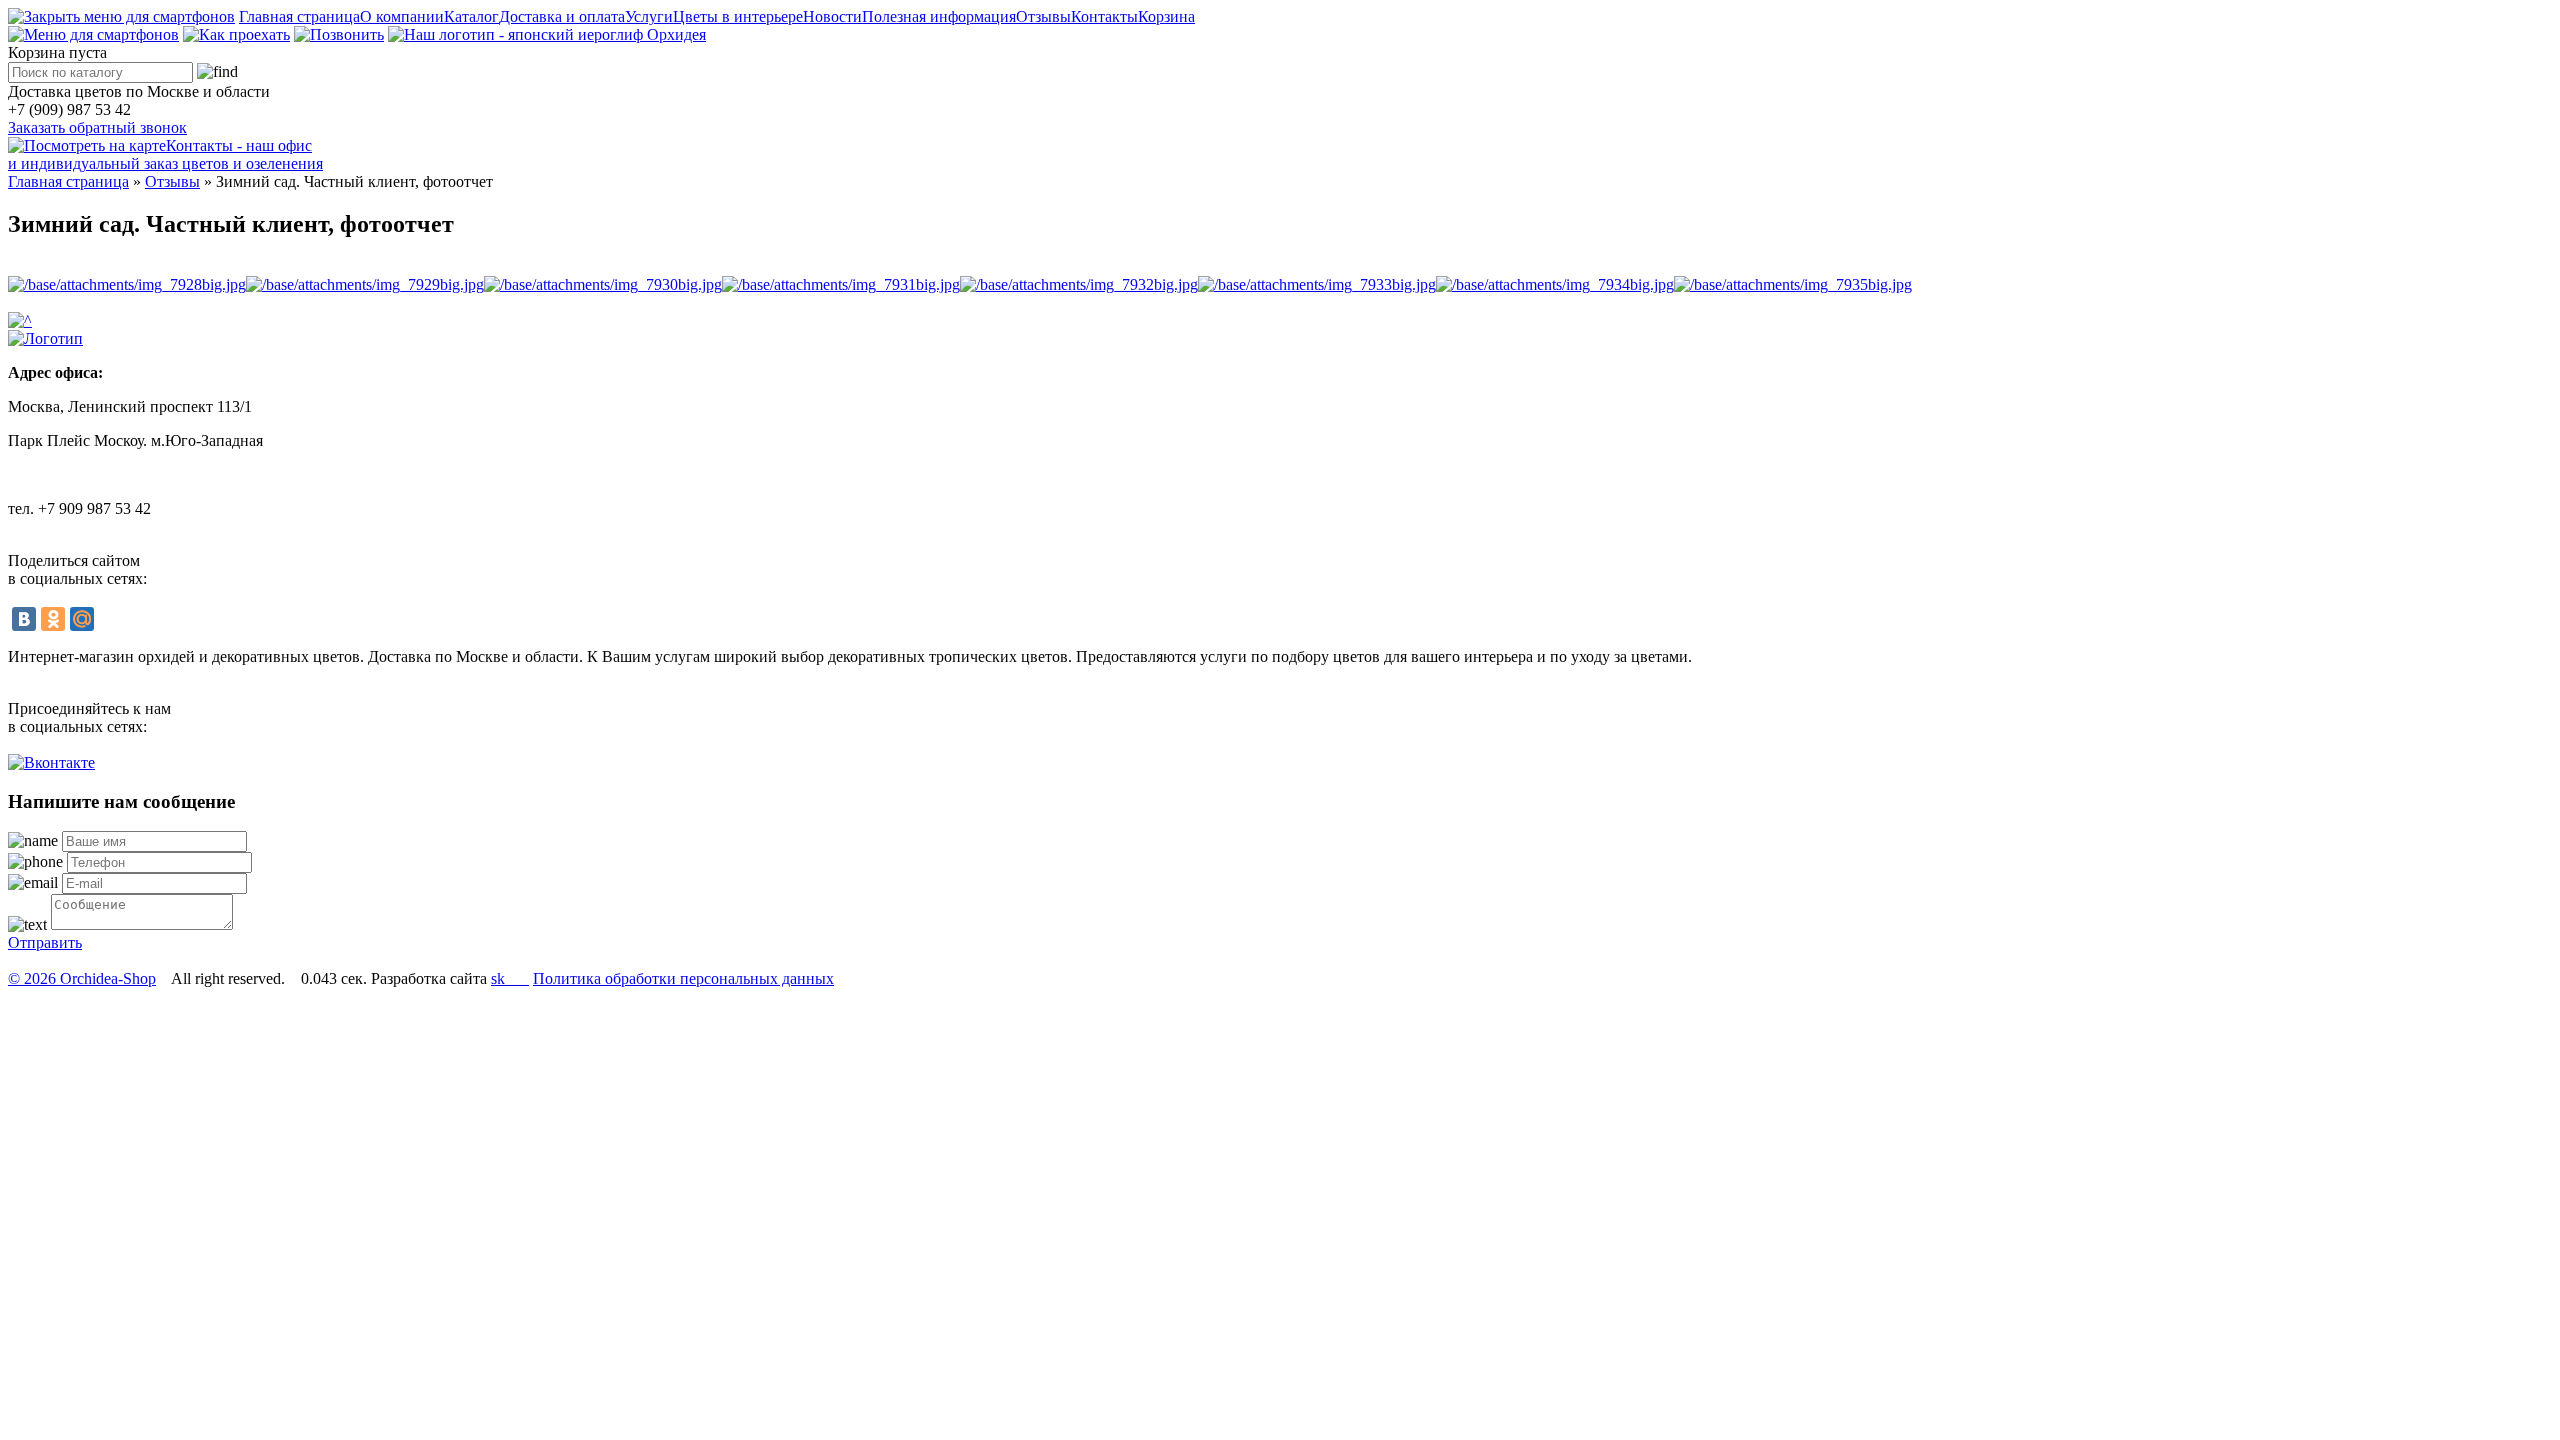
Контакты (1104, 16)
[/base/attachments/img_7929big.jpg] (365, 284)
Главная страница (299, 16)
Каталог (471, 16)
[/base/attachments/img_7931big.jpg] (841, 284)
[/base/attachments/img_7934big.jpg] (1555, 284)
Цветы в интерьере (738, 16)
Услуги (649, 16)
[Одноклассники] (53, 619)
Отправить (45, 942)
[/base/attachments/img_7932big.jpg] (1079, 284)
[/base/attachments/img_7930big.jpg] (603, 284)
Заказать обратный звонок (97, 127)
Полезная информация (939, 16)
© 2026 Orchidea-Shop (82, 978)
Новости (832, 16)
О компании (402, 16)
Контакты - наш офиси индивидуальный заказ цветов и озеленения (165, 154)
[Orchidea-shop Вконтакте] (51, 762)
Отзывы (1043, 16)
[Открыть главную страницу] (547, 34)
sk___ (510, 978)
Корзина (1166, 16)
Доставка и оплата (562, 16)
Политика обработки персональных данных (683, 978)
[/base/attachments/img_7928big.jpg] (127, 284)
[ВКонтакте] (24, 619)
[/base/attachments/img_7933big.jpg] (1317, 284)
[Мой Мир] (82, 619)
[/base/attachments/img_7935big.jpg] (1793, 284)
